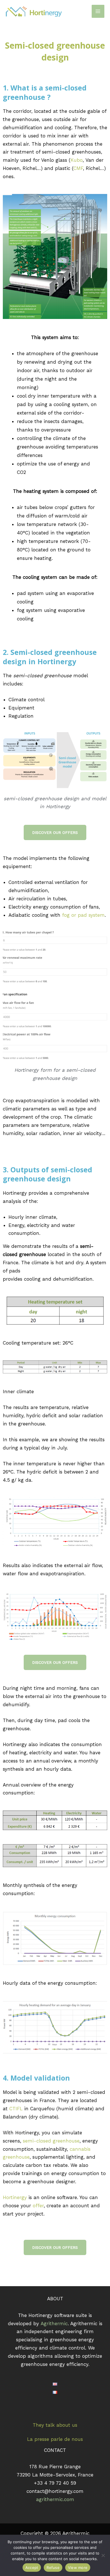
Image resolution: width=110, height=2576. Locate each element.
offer (38, 2206)
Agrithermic (54, 2323)
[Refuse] (103, 2555)
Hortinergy (15, 2197)
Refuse (53, 2568)
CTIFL (16, 2109)
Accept (32, 2568)
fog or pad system (83, 915)
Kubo (77, 160)
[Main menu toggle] (98, 11)
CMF (78, 168)
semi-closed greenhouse (51, 2141)
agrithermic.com (55, 2499)
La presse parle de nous (55, 2439)
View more (78, 2568)
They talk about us (55, 2425)
